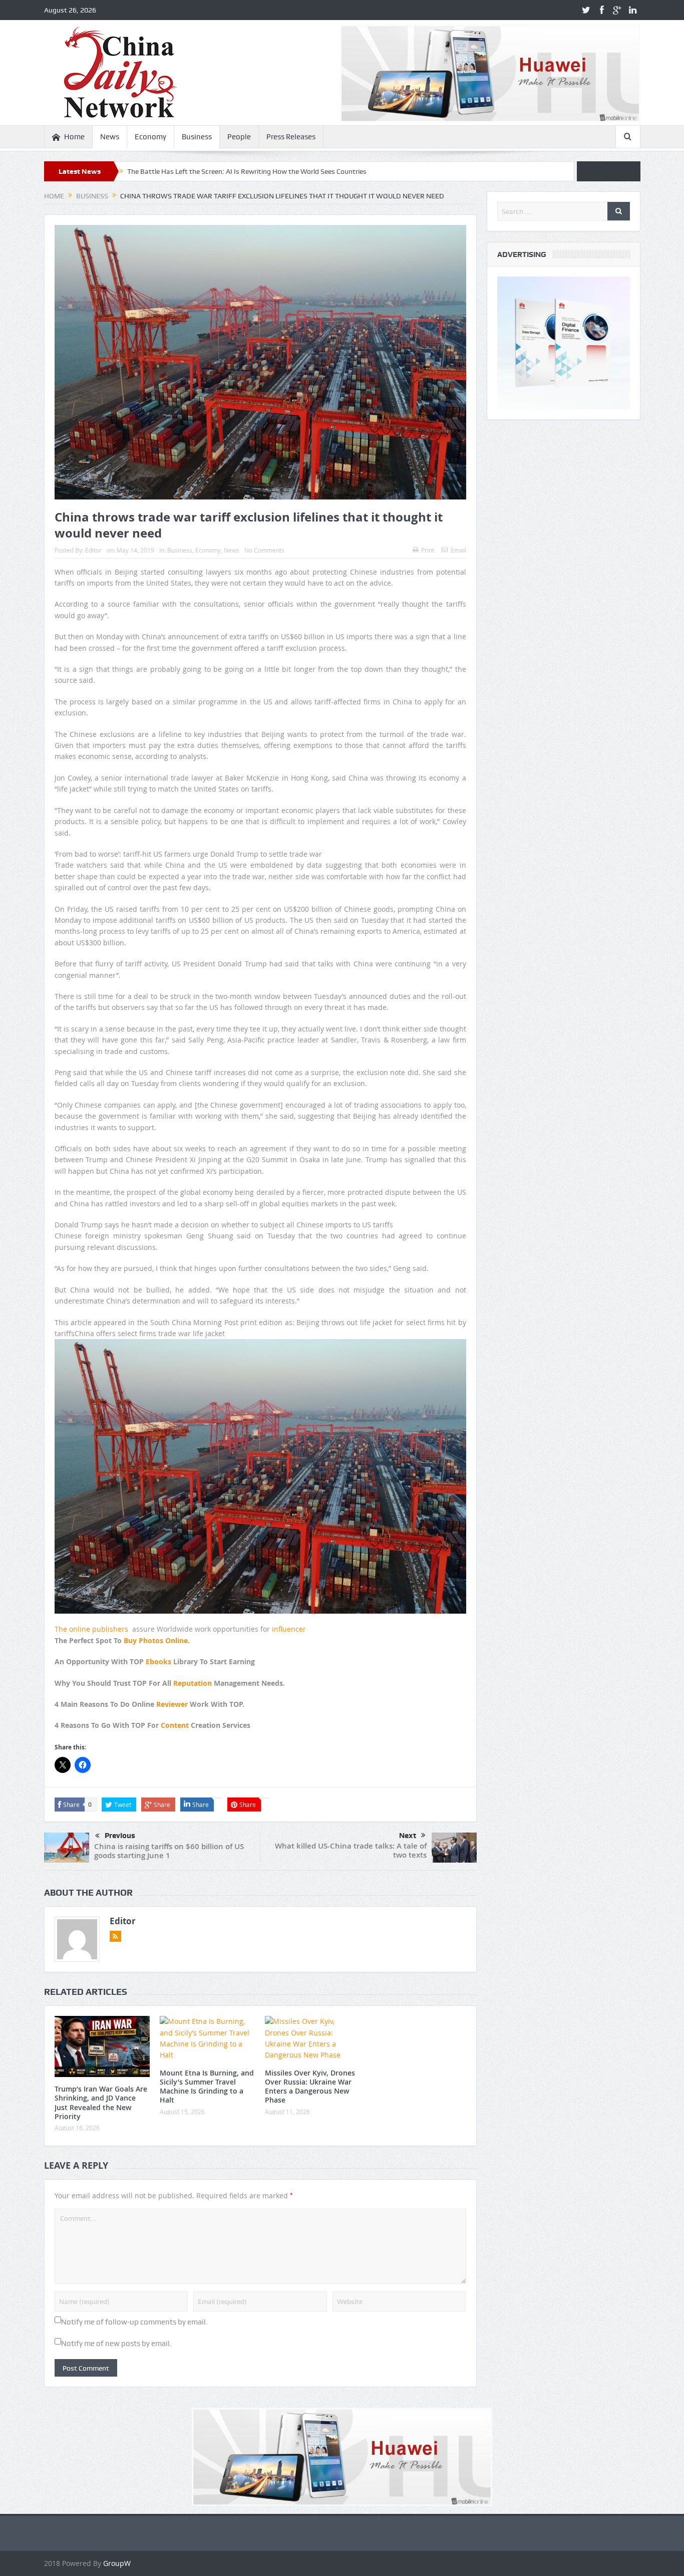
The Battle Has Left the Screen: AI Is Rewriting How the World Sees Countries (247, 171)
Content (175, 1725)
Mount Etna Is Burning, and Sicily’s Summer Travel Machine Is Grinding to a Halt (207, 2087)
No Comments (264, 550)
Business (197, 137)
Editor (93, 550)
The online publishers (91, 1629)
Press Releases (291, 137)
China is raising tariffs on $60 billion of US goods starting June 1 (169, 1851)
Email (458, 550)
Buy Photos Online (156, 1640)
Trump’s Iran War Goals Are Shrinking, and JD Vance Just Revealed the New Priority (101, 2103)
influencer (289, 1629)
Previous (120, 1836)
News (110, 137)
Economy (150, 137)
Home (74, 137)
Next (408, 1836)
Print (428, 550)
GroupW (117, 2563)
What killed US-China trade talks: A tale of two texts (351, 1850)
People (239, 137)
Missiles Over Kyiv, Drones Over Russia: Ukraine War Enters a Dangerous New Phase (310, 2087)
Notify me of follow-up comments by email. (134, 2322)
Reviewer (172, 1704)
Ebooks (158, 1661)
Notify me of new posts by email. (116, 2344)
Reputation (193, 1683)
